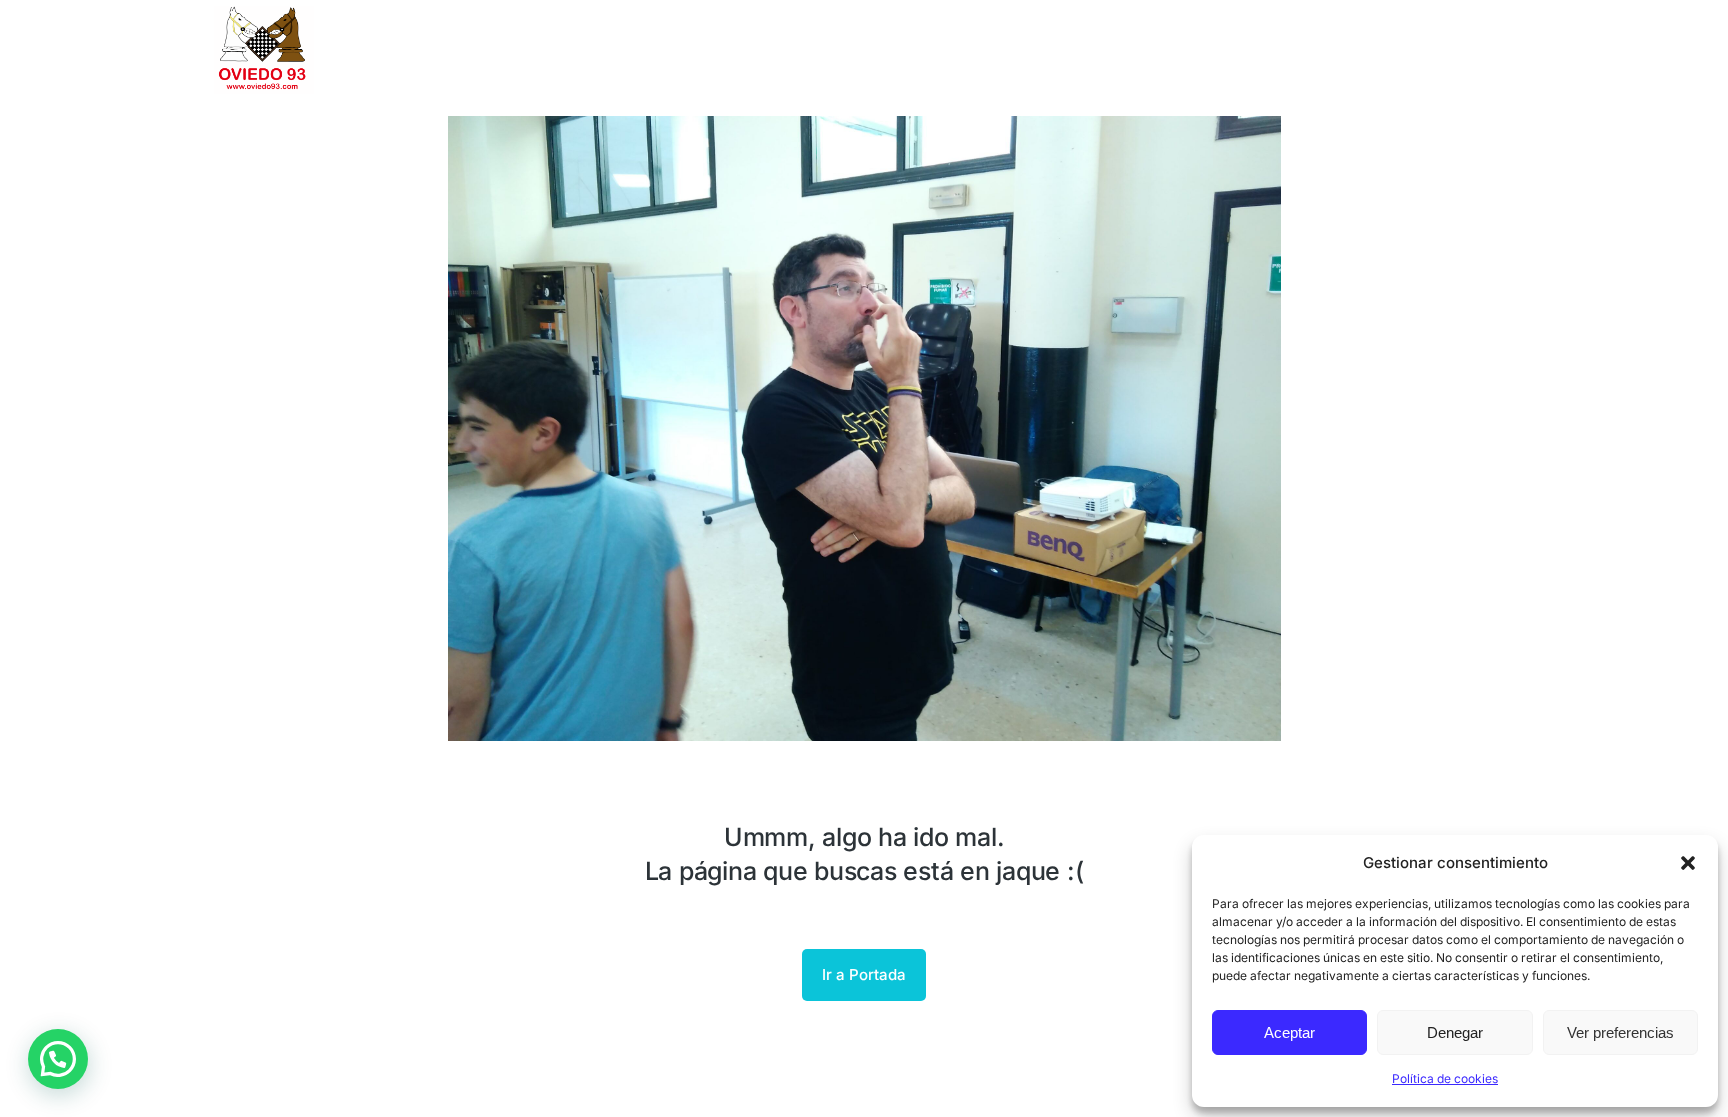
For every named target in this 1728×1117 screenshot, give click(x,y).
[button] (1688, 863)
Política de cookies (1445, 1078)
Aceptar (1289, 1032)
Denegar (1455, 1032)
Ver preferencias (1620, 1032)
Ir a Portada (864, 974)
